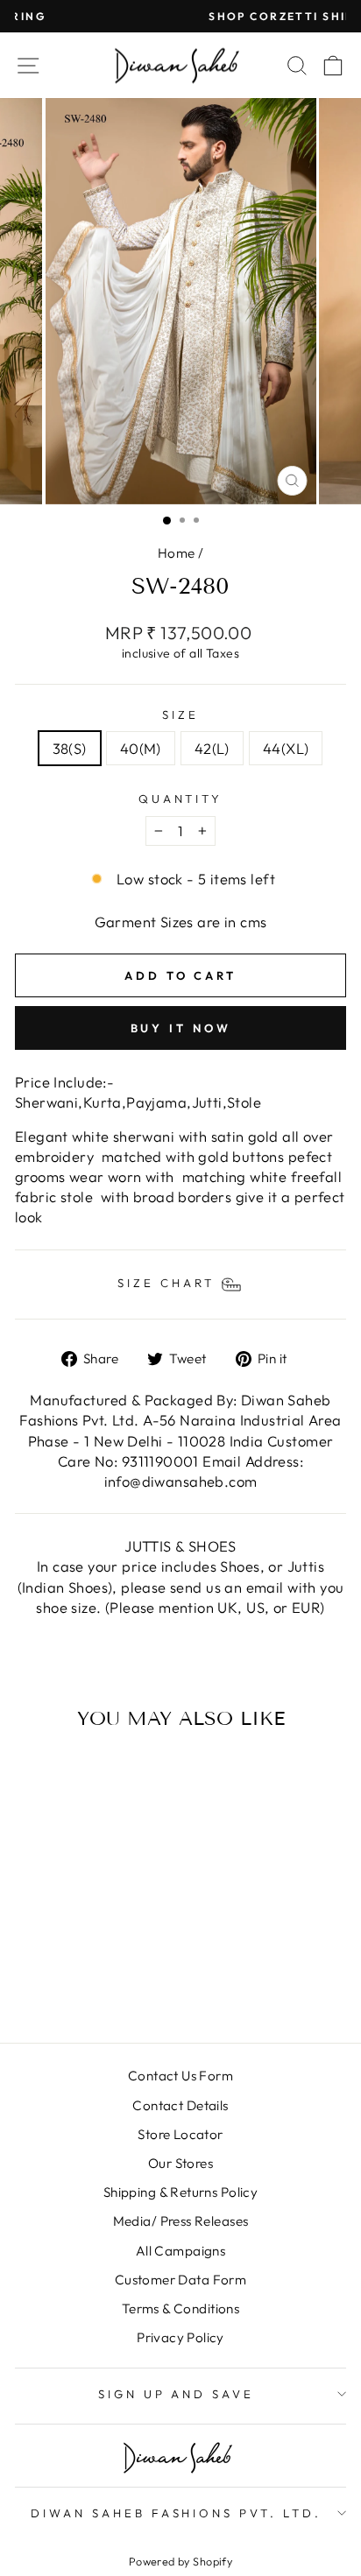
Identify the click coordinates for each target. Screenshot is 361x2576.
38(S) (70, 748)
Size (180, 714)
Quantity (181, 799)
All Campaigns (180, 2251)
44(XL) (286, 748)
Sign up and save (177, 2394)
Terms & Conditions (180, 2309)
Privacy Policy (180, 2337)
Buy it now (181, 1028)
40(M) (141, 748)
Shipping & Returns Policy (180, 2192)
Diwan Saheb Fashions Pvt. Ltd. (176, 2513)
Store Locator (180, 2134)
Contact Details (180, 2105)
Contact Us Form (180, 2076)
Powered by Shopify (180, 2561)
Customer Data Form (180, 2280)
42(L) (212, 748)
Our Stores (180, 2163)
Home (177, 553)
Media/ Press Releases (181, 2221)
